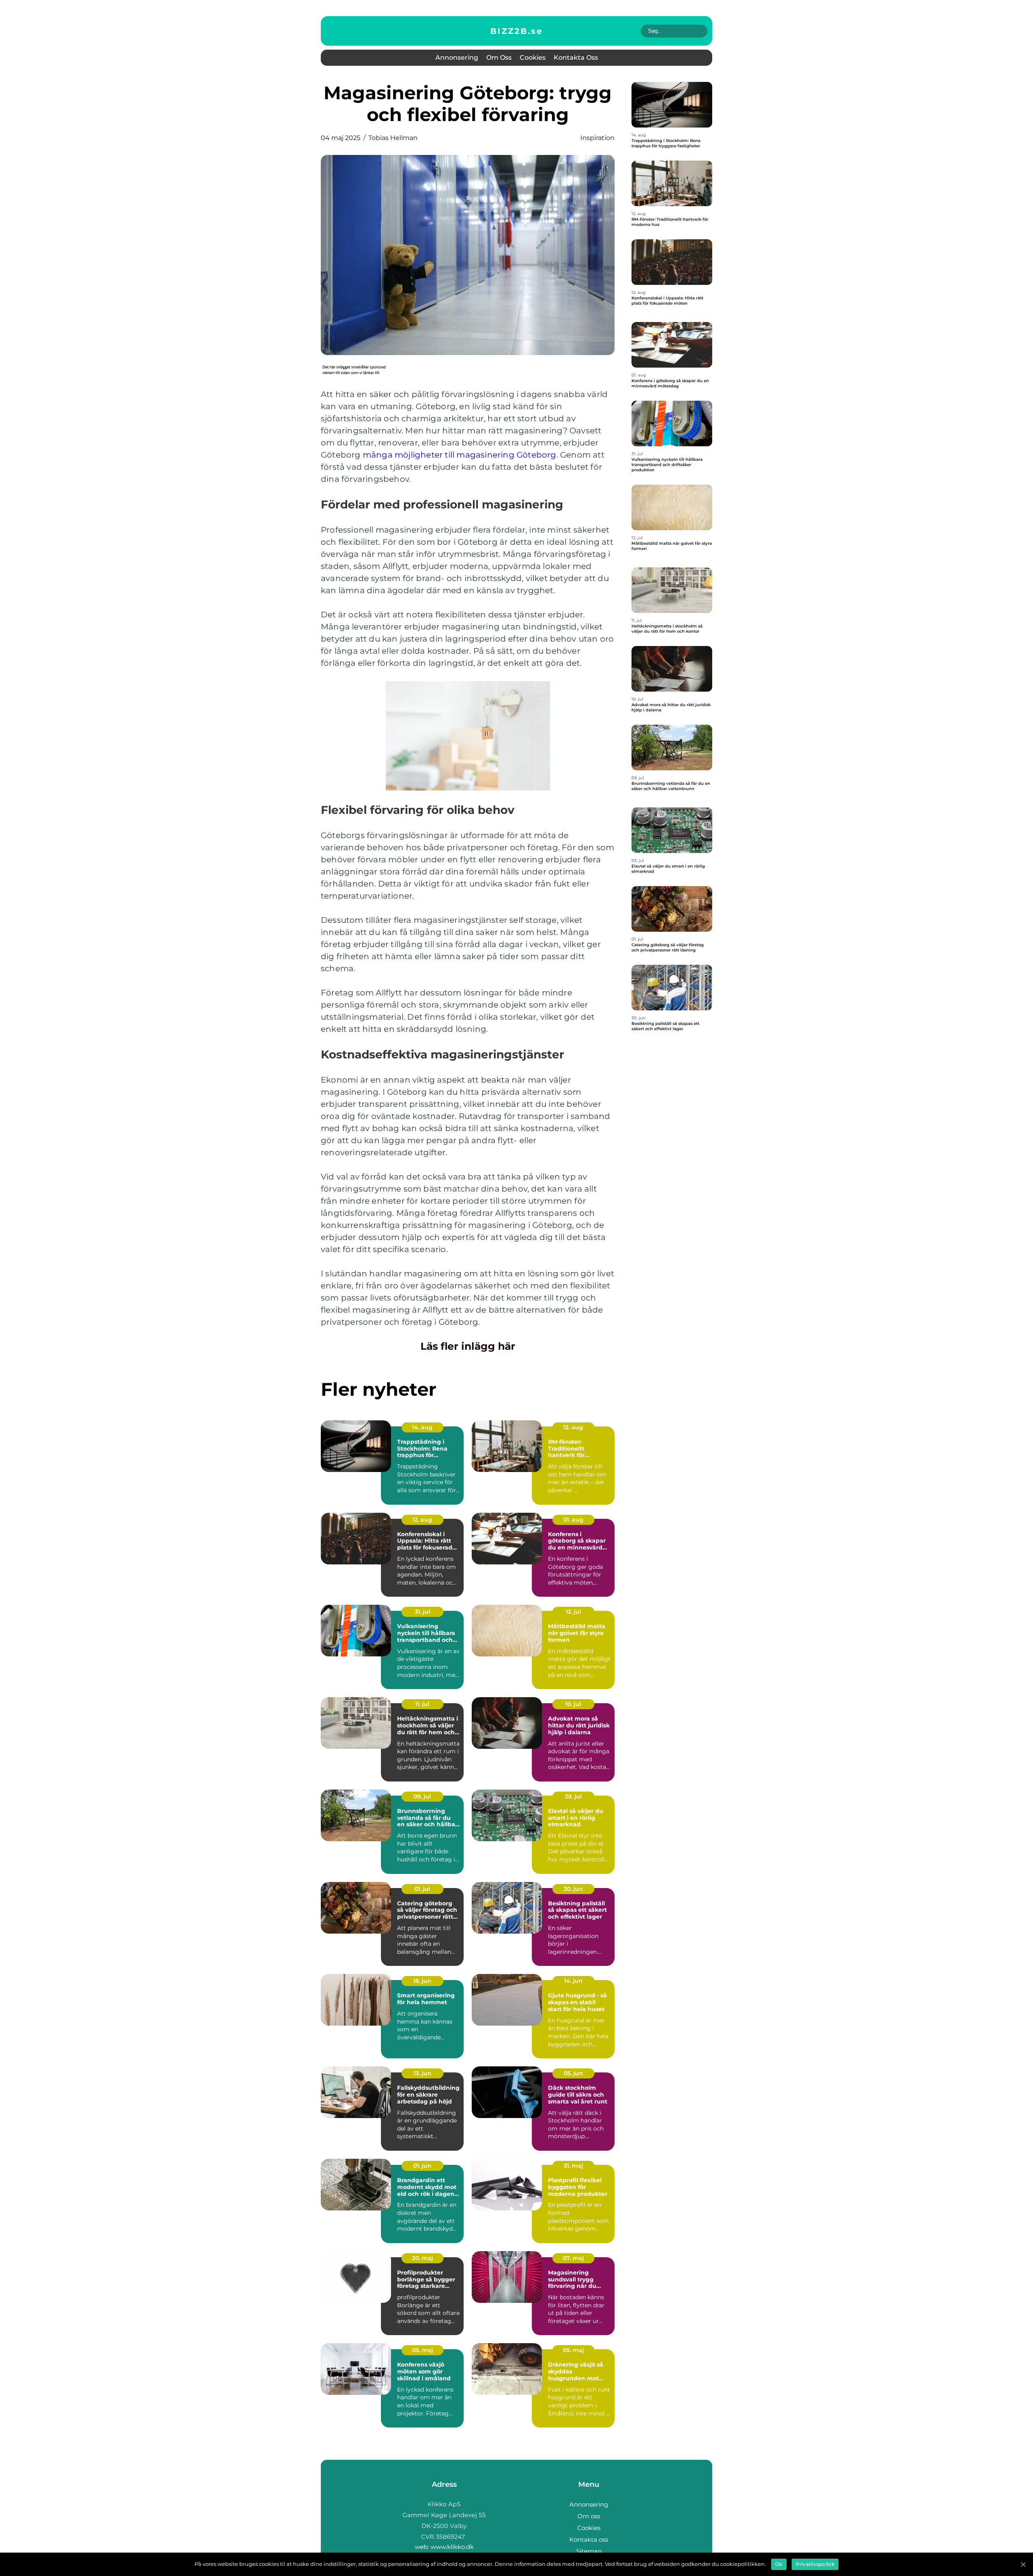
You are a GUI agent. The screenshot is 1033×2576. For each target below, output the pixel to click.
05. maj (422, 2350)
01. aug (573, 1520)
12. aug (573, 1427)
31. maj (573, 2166)
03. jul (573, 1796)
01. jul (422, 1889)
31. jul (422, 1612)
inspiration (597, 138)
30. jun (573, 1889)
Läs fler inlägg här (468, 1346)
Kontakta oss (576, 57)
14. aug (422, 1427)
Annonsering (457, 57)
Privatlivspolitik (815, 2564)
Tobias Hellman (393, 138)
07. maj (573, 2258)
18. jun (422, 1981)
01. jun (422, 2166)
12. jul (573, 1612)
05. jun (573, 2073)
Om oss (499, 57)
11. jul (422, 1704)
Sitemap (589, 2551)
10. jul (573, 1704)
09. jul (422, 1796)
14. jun (573, 1981)
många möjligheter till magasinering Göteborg (460, 455)
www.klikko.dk (452, 2547)
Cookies (533, 57)
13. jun (422, 2073)
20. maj (422, 2258)
